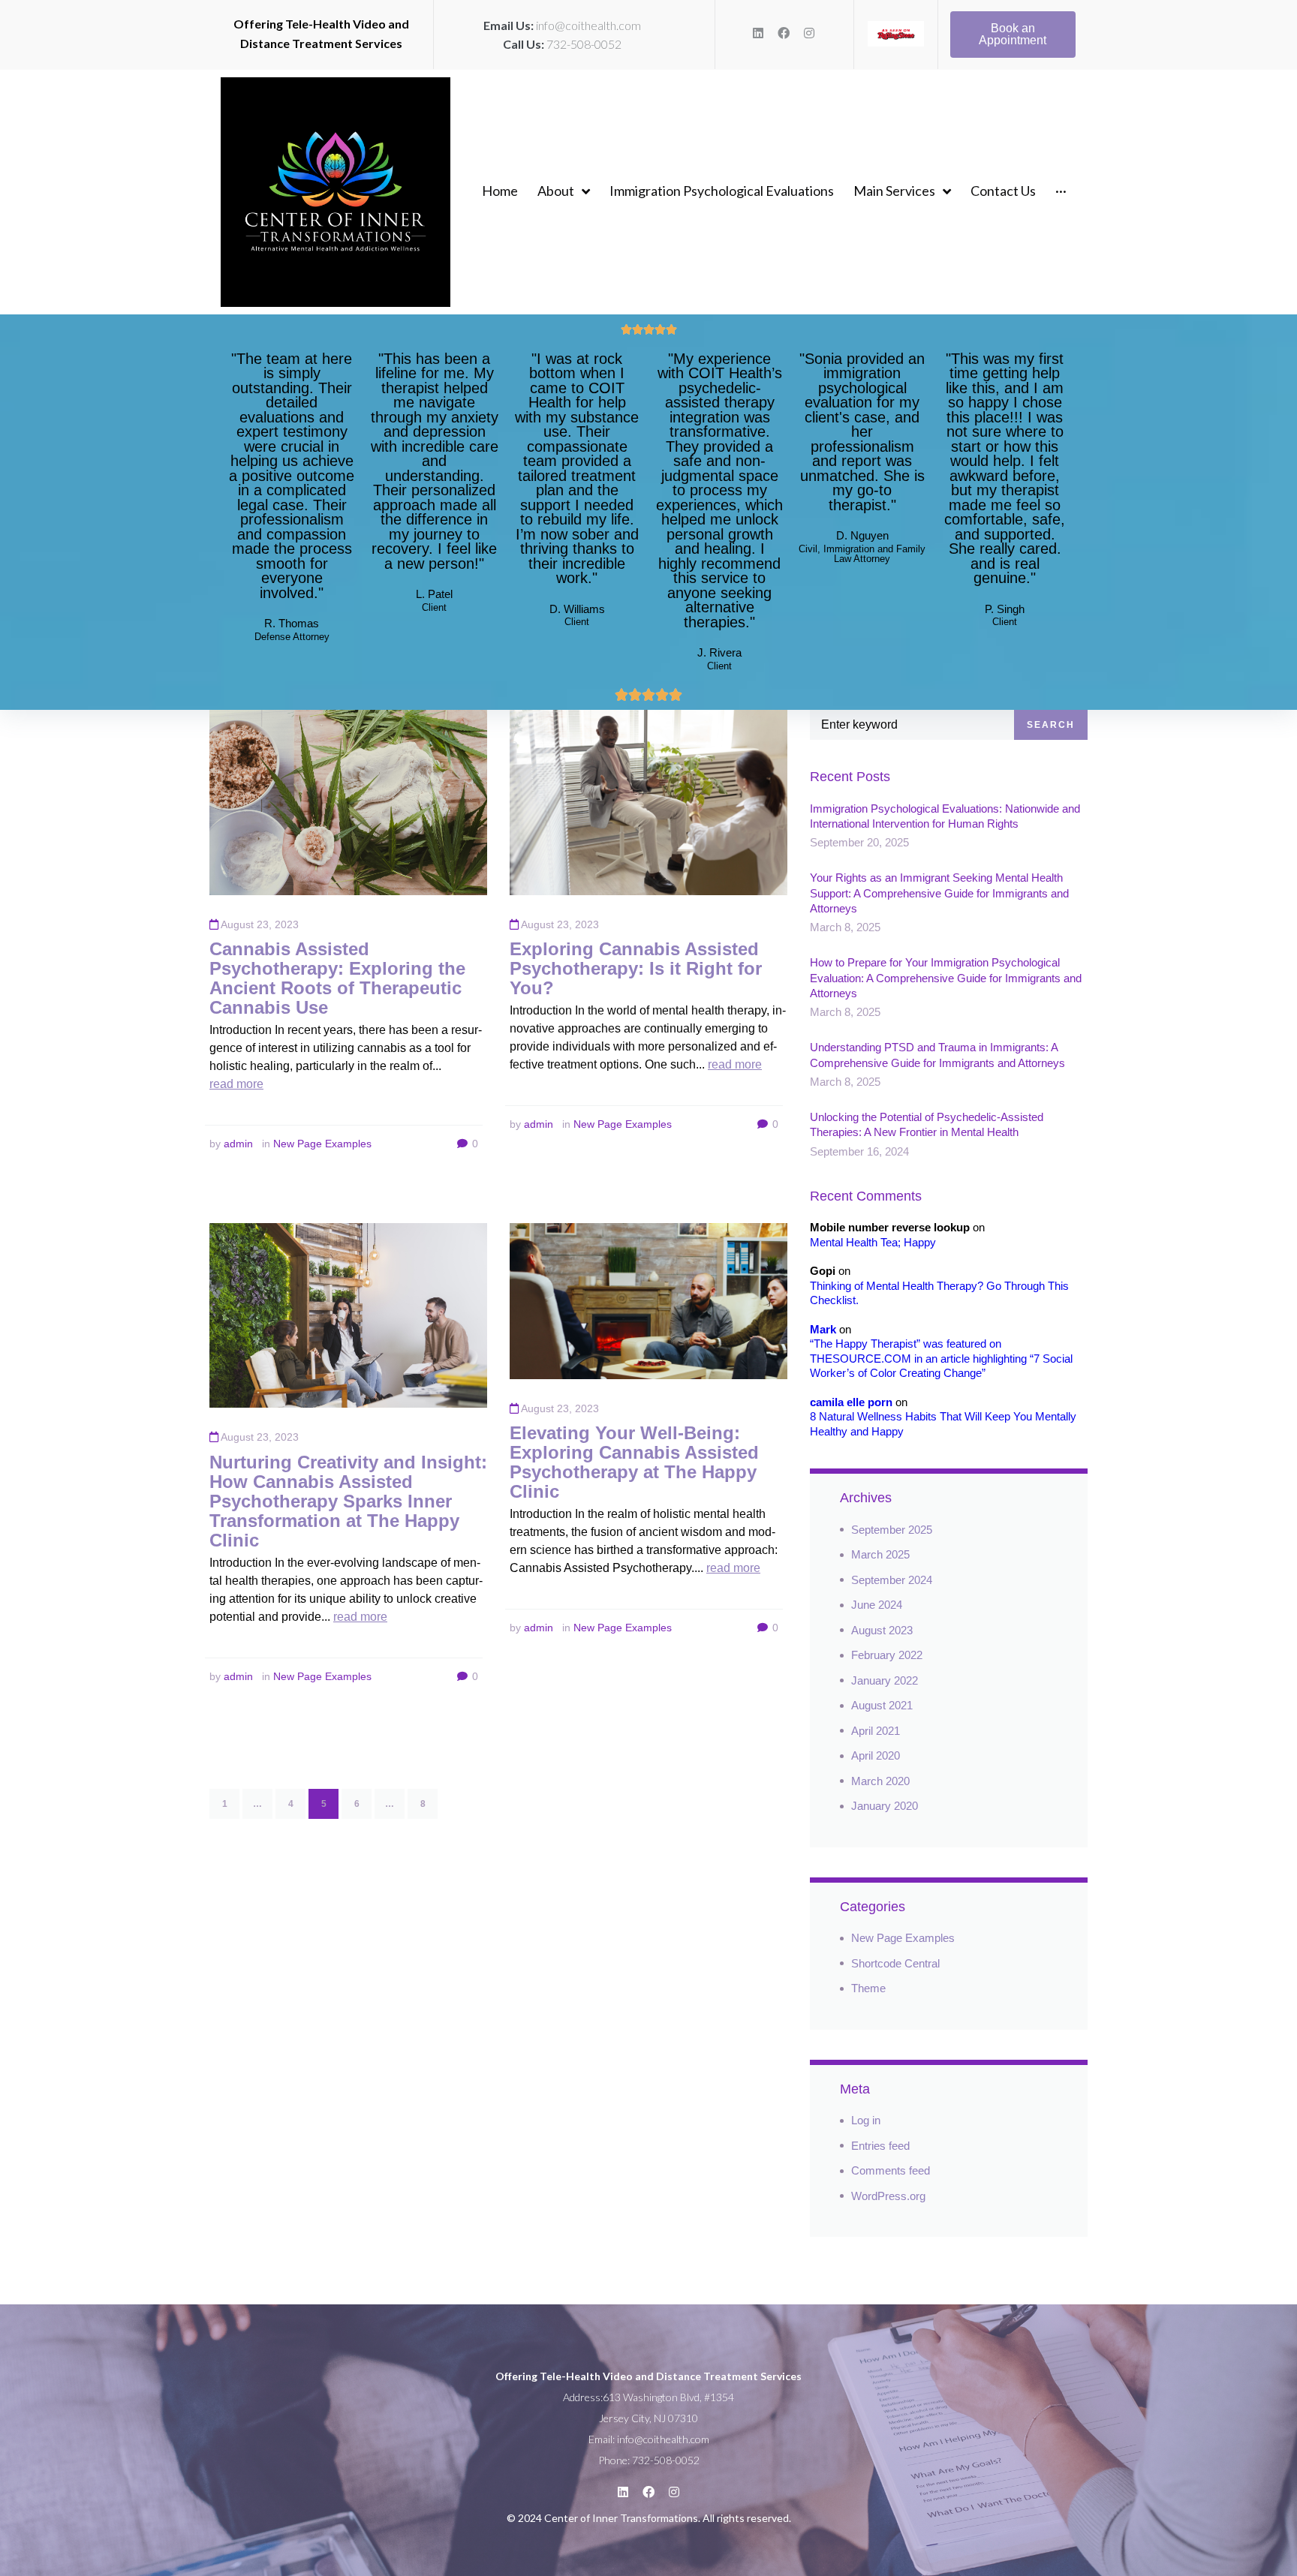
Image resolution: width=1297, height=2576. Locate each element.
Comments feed (891, 2170)
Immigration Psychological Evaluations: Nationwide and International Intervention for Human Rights (945, 816)
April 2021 (876, 1731)
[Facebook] (784, 33)
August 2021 (882, 1705)
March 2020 (880, 1781)
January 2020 (885, 1806)
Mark (823, 1329)
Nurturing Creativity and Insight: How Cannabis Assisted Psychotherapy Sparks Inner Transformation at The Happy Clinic (348, 1501)
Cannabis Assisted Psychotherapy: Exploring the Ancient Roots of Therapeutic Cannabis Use (337, 978)
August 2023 (882, 1630)
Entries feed (880, 2146)
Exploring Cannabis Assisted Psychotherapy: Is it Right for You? (636, 968)
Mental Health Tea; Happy (873, 1242)
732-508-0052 (584, 44)
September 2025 (892, 1530)
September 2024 (892, 1580)
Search (1051, 725)
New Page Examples (322, 1144)
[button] (1013, 35)
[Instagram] (809, 33)
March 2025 (880, 1554)
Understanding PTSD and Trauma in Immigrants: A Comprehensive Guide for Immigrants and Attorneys (937, 1055)
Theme (868, 1988)
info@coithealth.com (588, 25)
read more (236, 1084)
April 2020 (876, 1755)
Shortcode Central (895, 1963)
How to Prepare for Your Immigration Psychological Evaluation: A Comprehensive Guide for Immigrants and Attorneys (946, 978)
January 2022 (885, 1680)
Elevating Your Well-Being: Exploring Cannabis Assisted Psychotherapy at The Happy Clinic (634, 1462)
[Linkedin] (758, 33)
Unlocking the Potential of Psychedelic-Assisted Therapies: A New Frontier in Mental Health (927, 1124)
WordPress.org (888, 2196)
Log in (866, 2120)
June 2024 (877, 1605)
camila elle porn (851, 1402)
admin (238, 1144)
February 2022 (887, 1655)
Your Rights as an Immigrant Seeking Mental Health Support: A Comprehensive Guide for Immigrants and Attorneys (939, 893)
